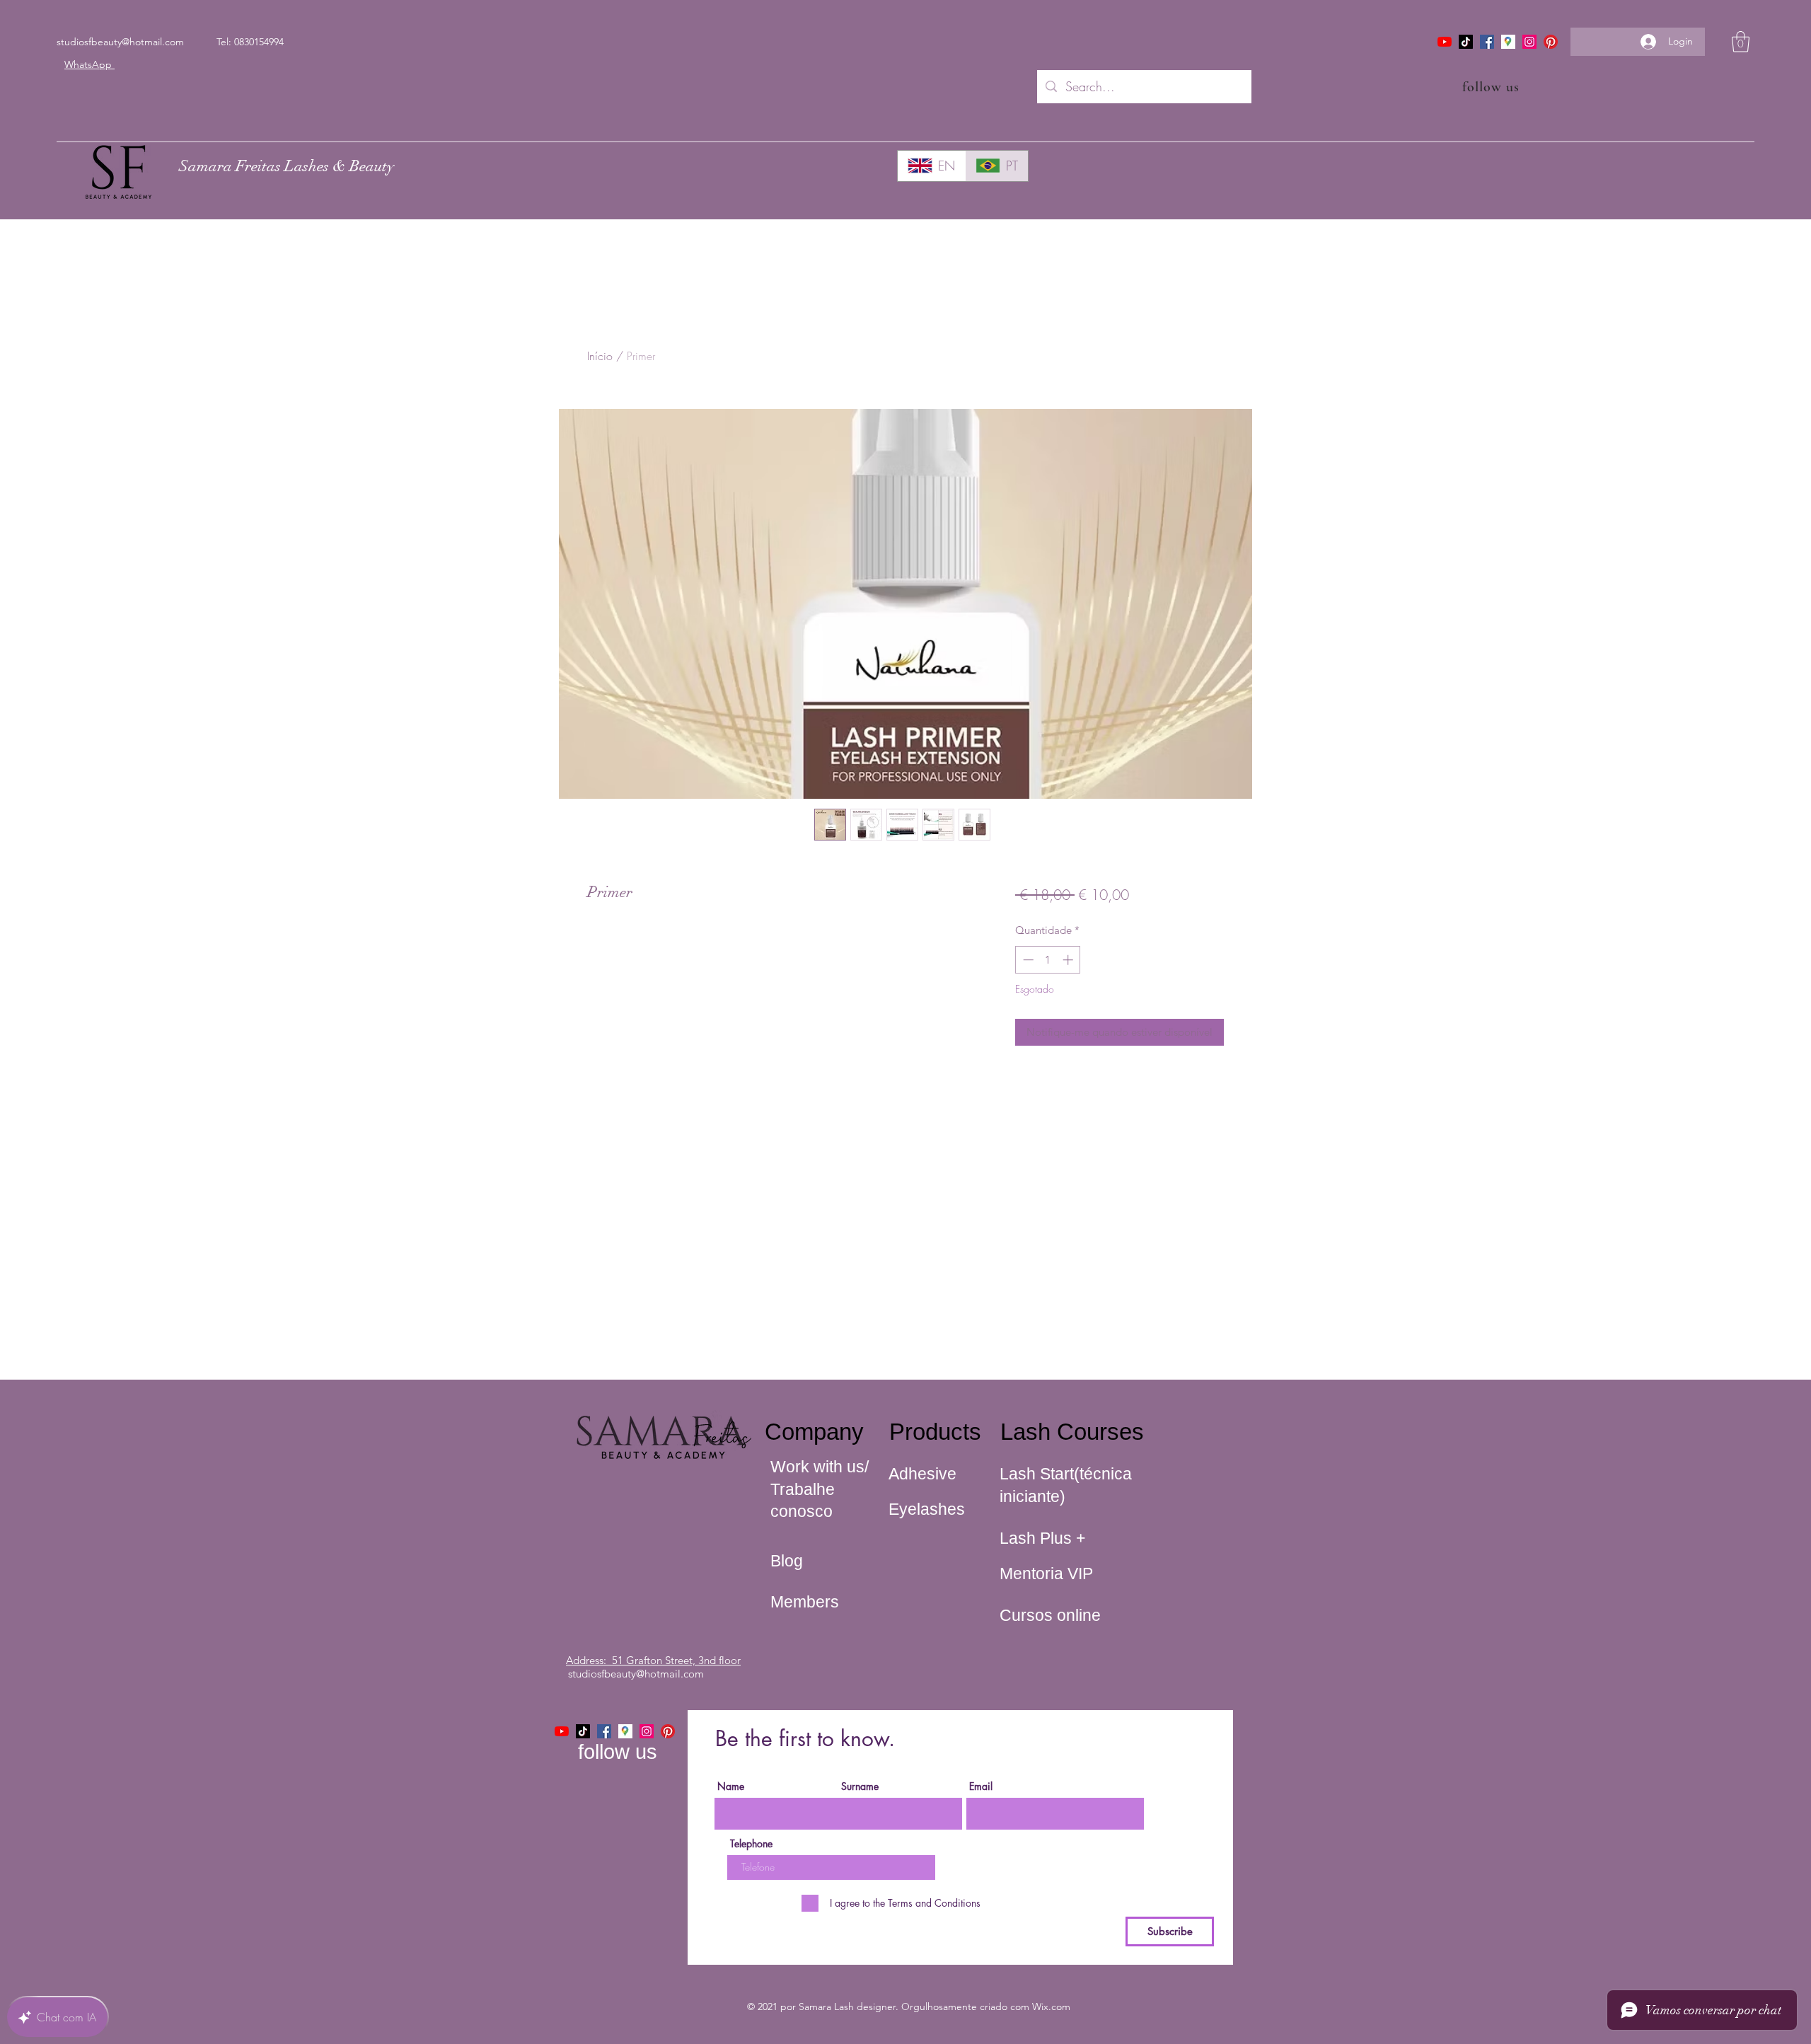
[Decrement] (1027, 960)
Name (731, 1786)
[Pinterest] (1551, 42)
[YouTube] (1445, 42)
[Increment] (1069, 960)
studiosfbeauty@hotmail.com (120, 42)
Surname (860, 1786)
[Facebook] (1487, 42)
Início (600, 356)
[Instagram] (1529, 42)
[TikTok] (1466, 42)
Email (981, 1786)
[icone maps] (1508, 42)
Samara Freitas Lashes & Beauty (287, 166)
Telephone (751, 1844)
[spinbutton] (1048, 960)
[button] (1741, 42)
